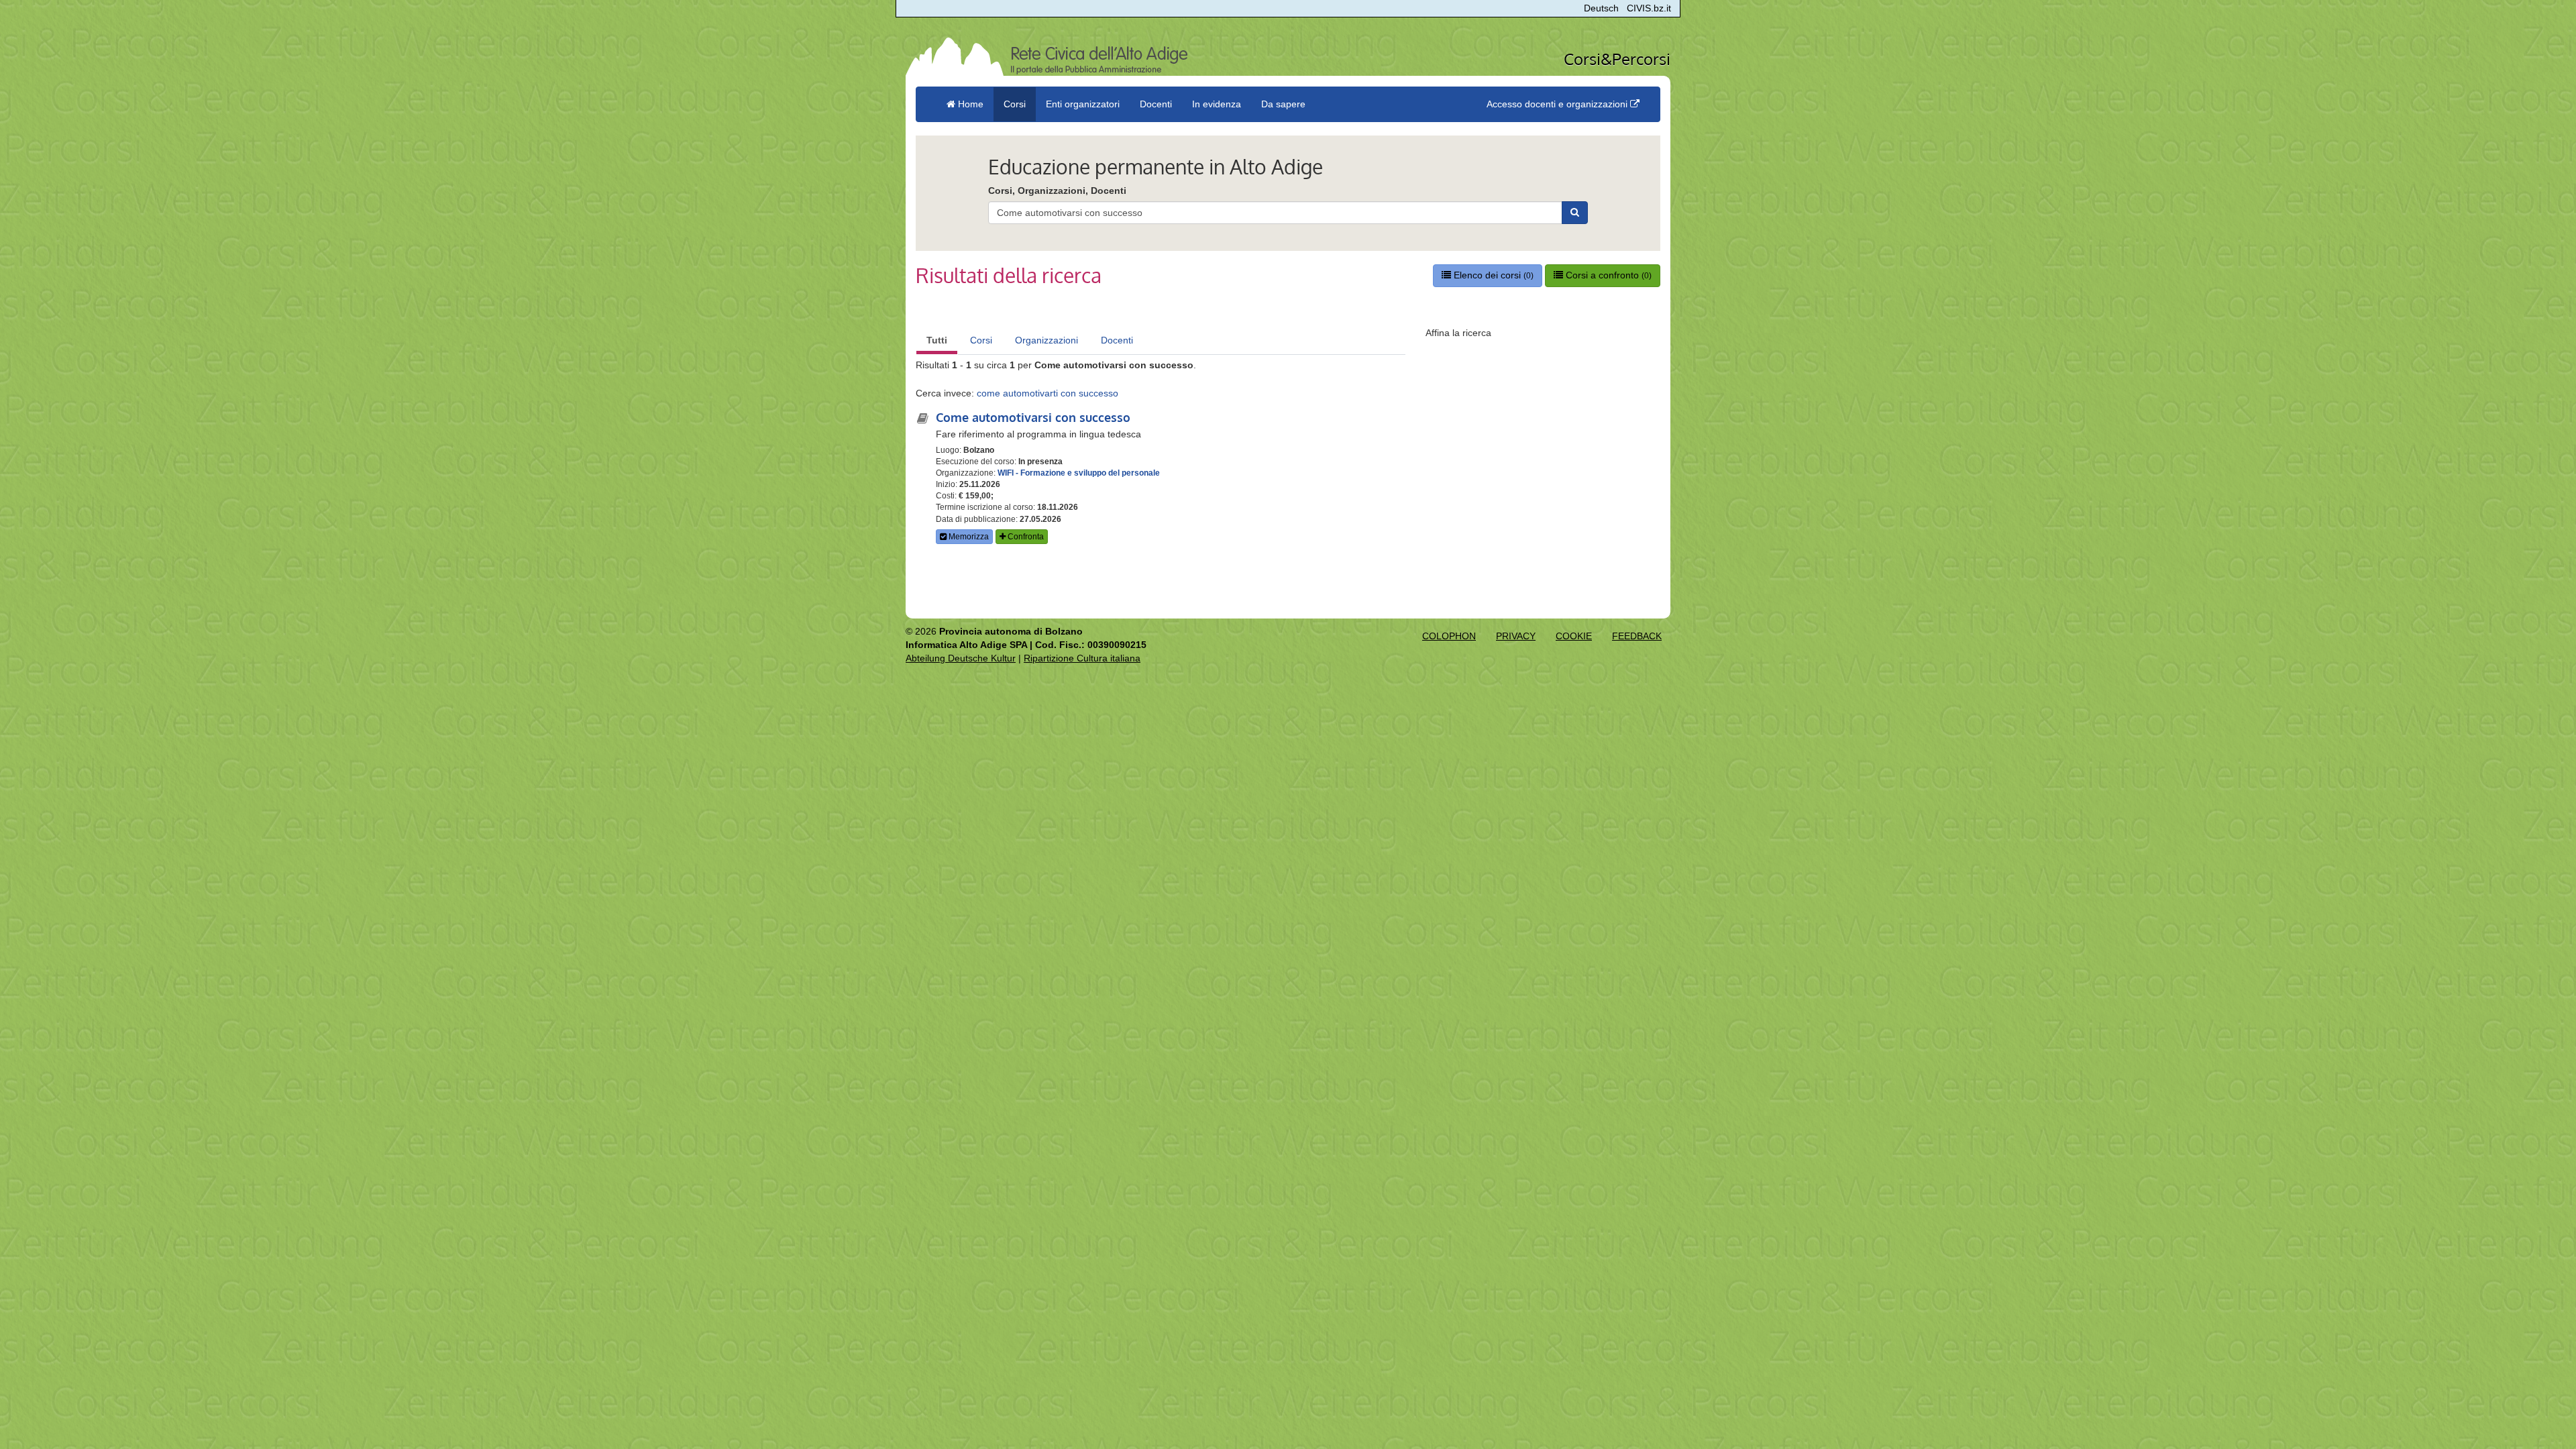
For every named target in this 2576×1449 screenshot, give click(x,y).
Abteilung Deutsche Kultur (961, 658)
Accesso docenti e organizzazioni (1558, 104)
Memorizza (968, 537)
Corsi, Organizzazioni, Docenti (1057, 191)
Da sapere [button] (1283, 104)
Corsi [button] (1015, 104)
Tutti (937, 340)
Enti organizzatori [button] (1083, 104)
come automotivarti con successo (1048, 393)
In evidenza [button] (1217, 104)
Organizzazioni (1046, 340)
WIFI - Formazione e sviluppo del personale (1079, 473)
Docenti (1117, 340)
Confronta (1025, 537)
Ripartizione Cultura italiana (1082, 658)
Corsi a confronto (1607, 275)
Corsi (981, 340)
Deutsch (1601, 8)
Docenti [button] (1156, 104)
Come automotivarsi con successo (1033, 417)
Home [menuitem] (969, 104)
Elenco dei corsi (1492, 275)
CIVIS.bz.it (1649, 8)
